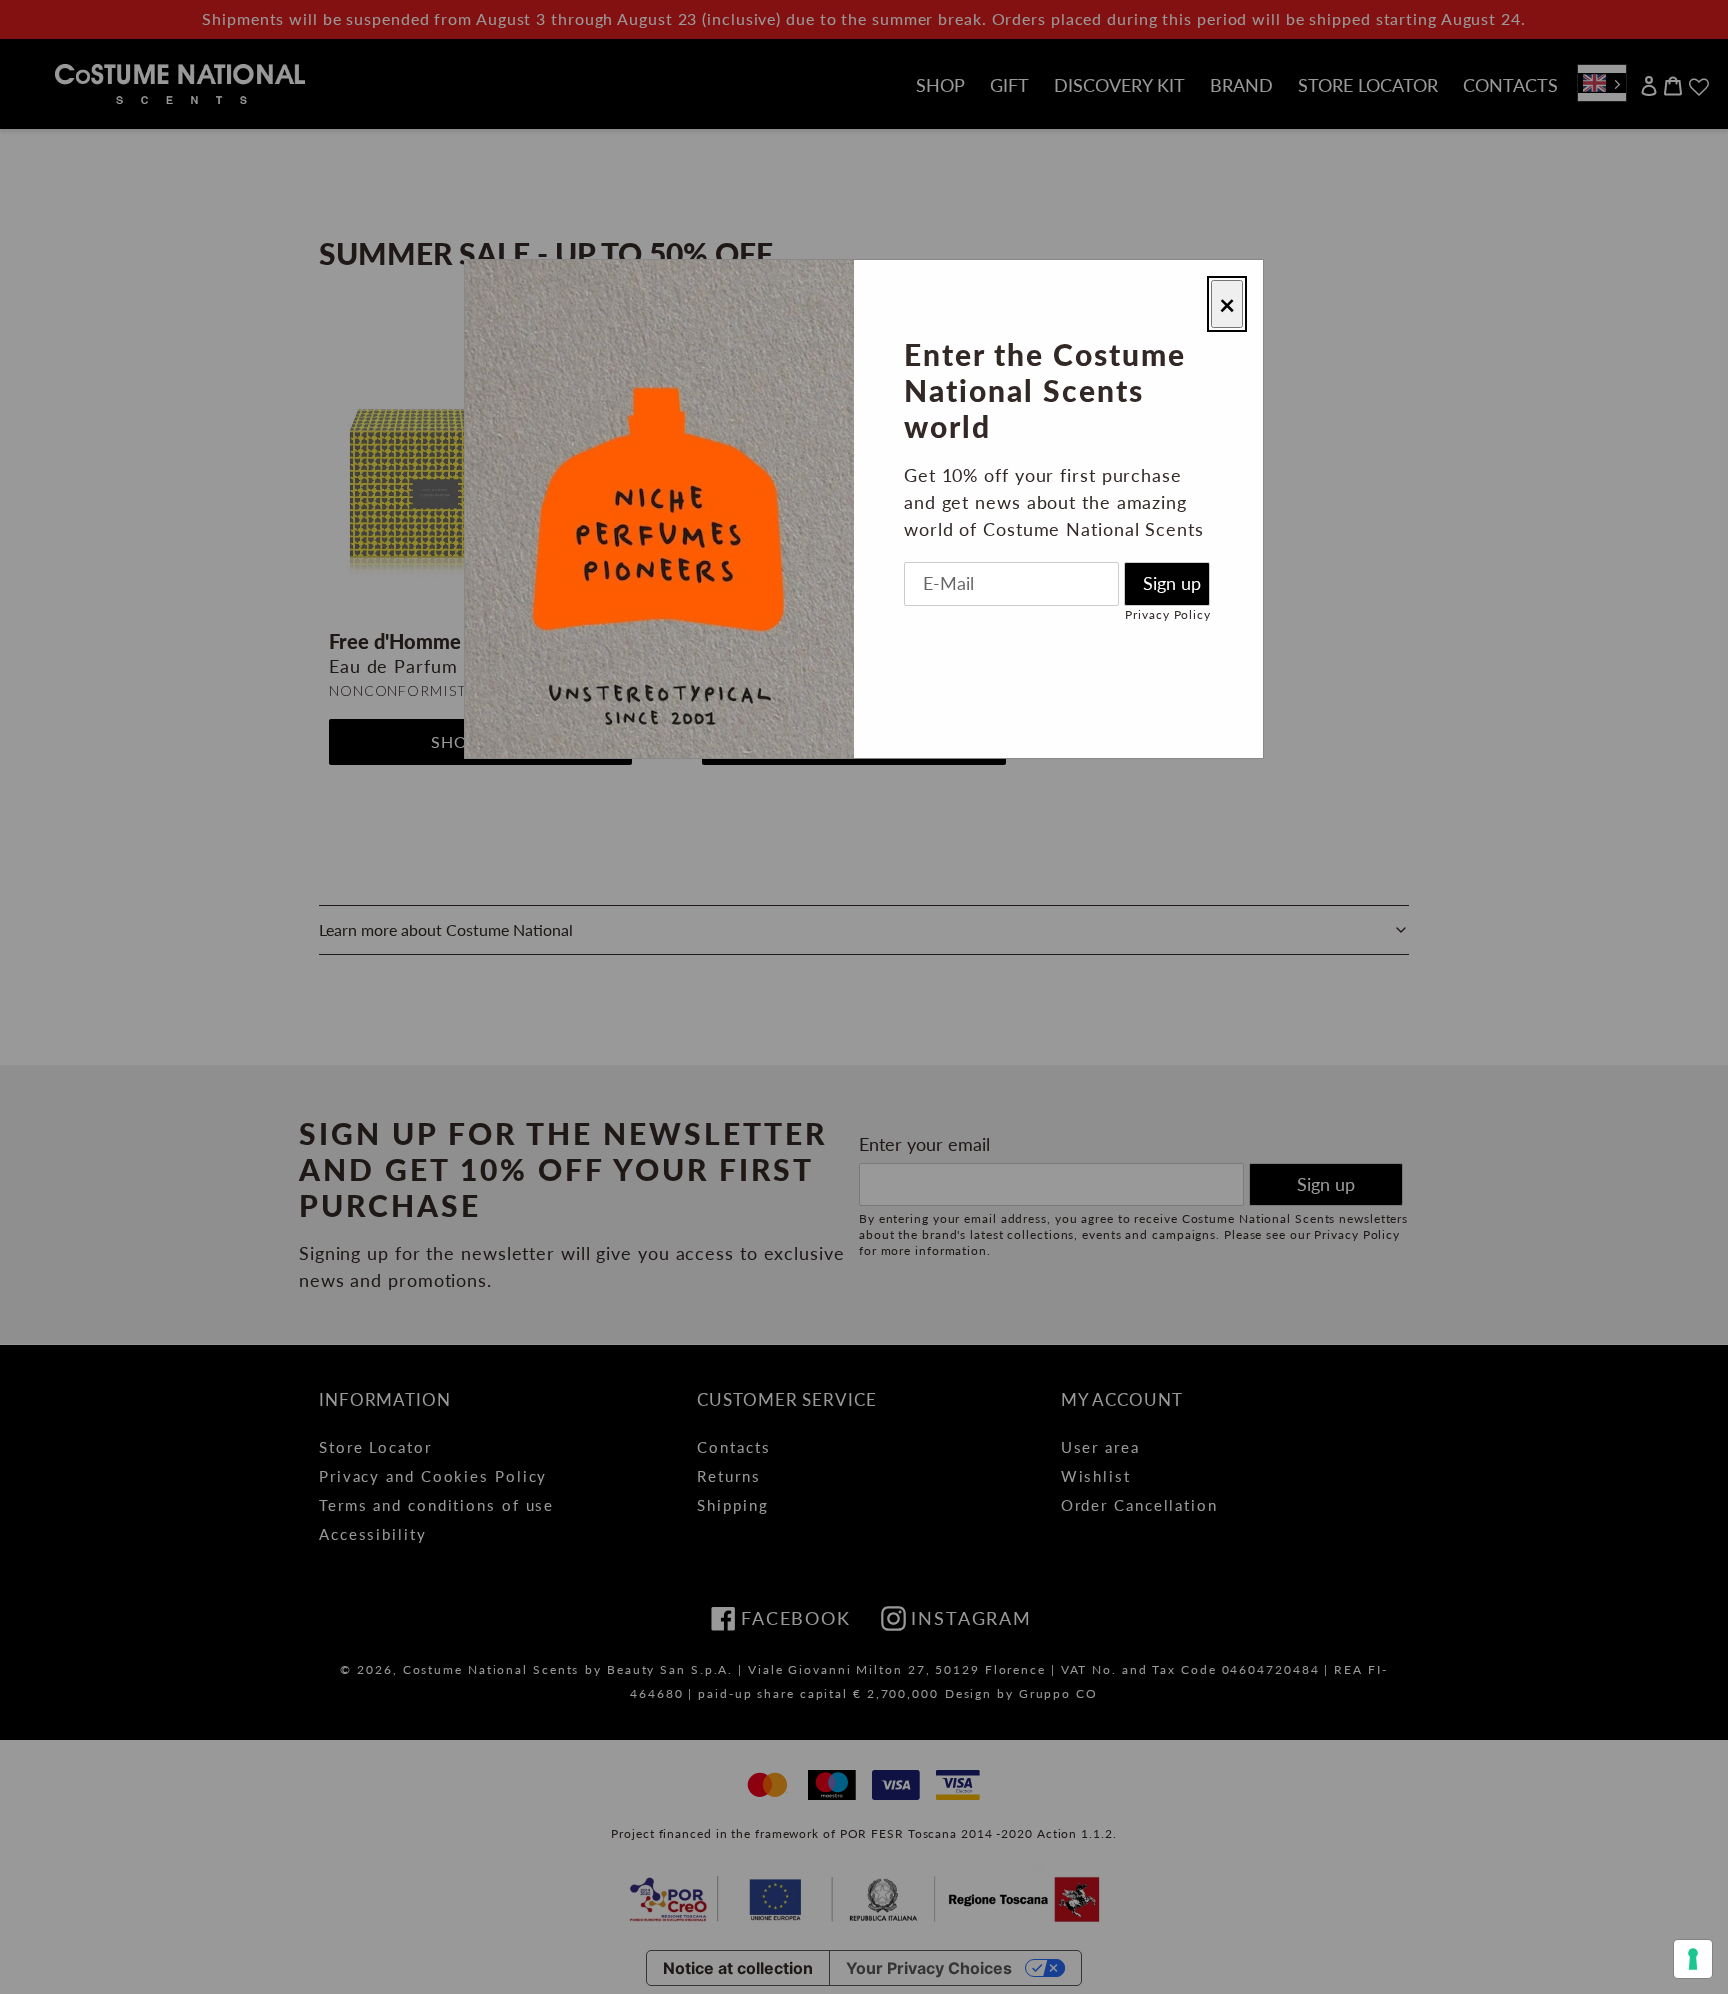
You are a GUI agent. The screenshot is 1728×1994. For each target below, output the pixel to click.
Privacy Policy (1168, 614)
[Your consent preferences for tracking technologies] (1693, 1959)
